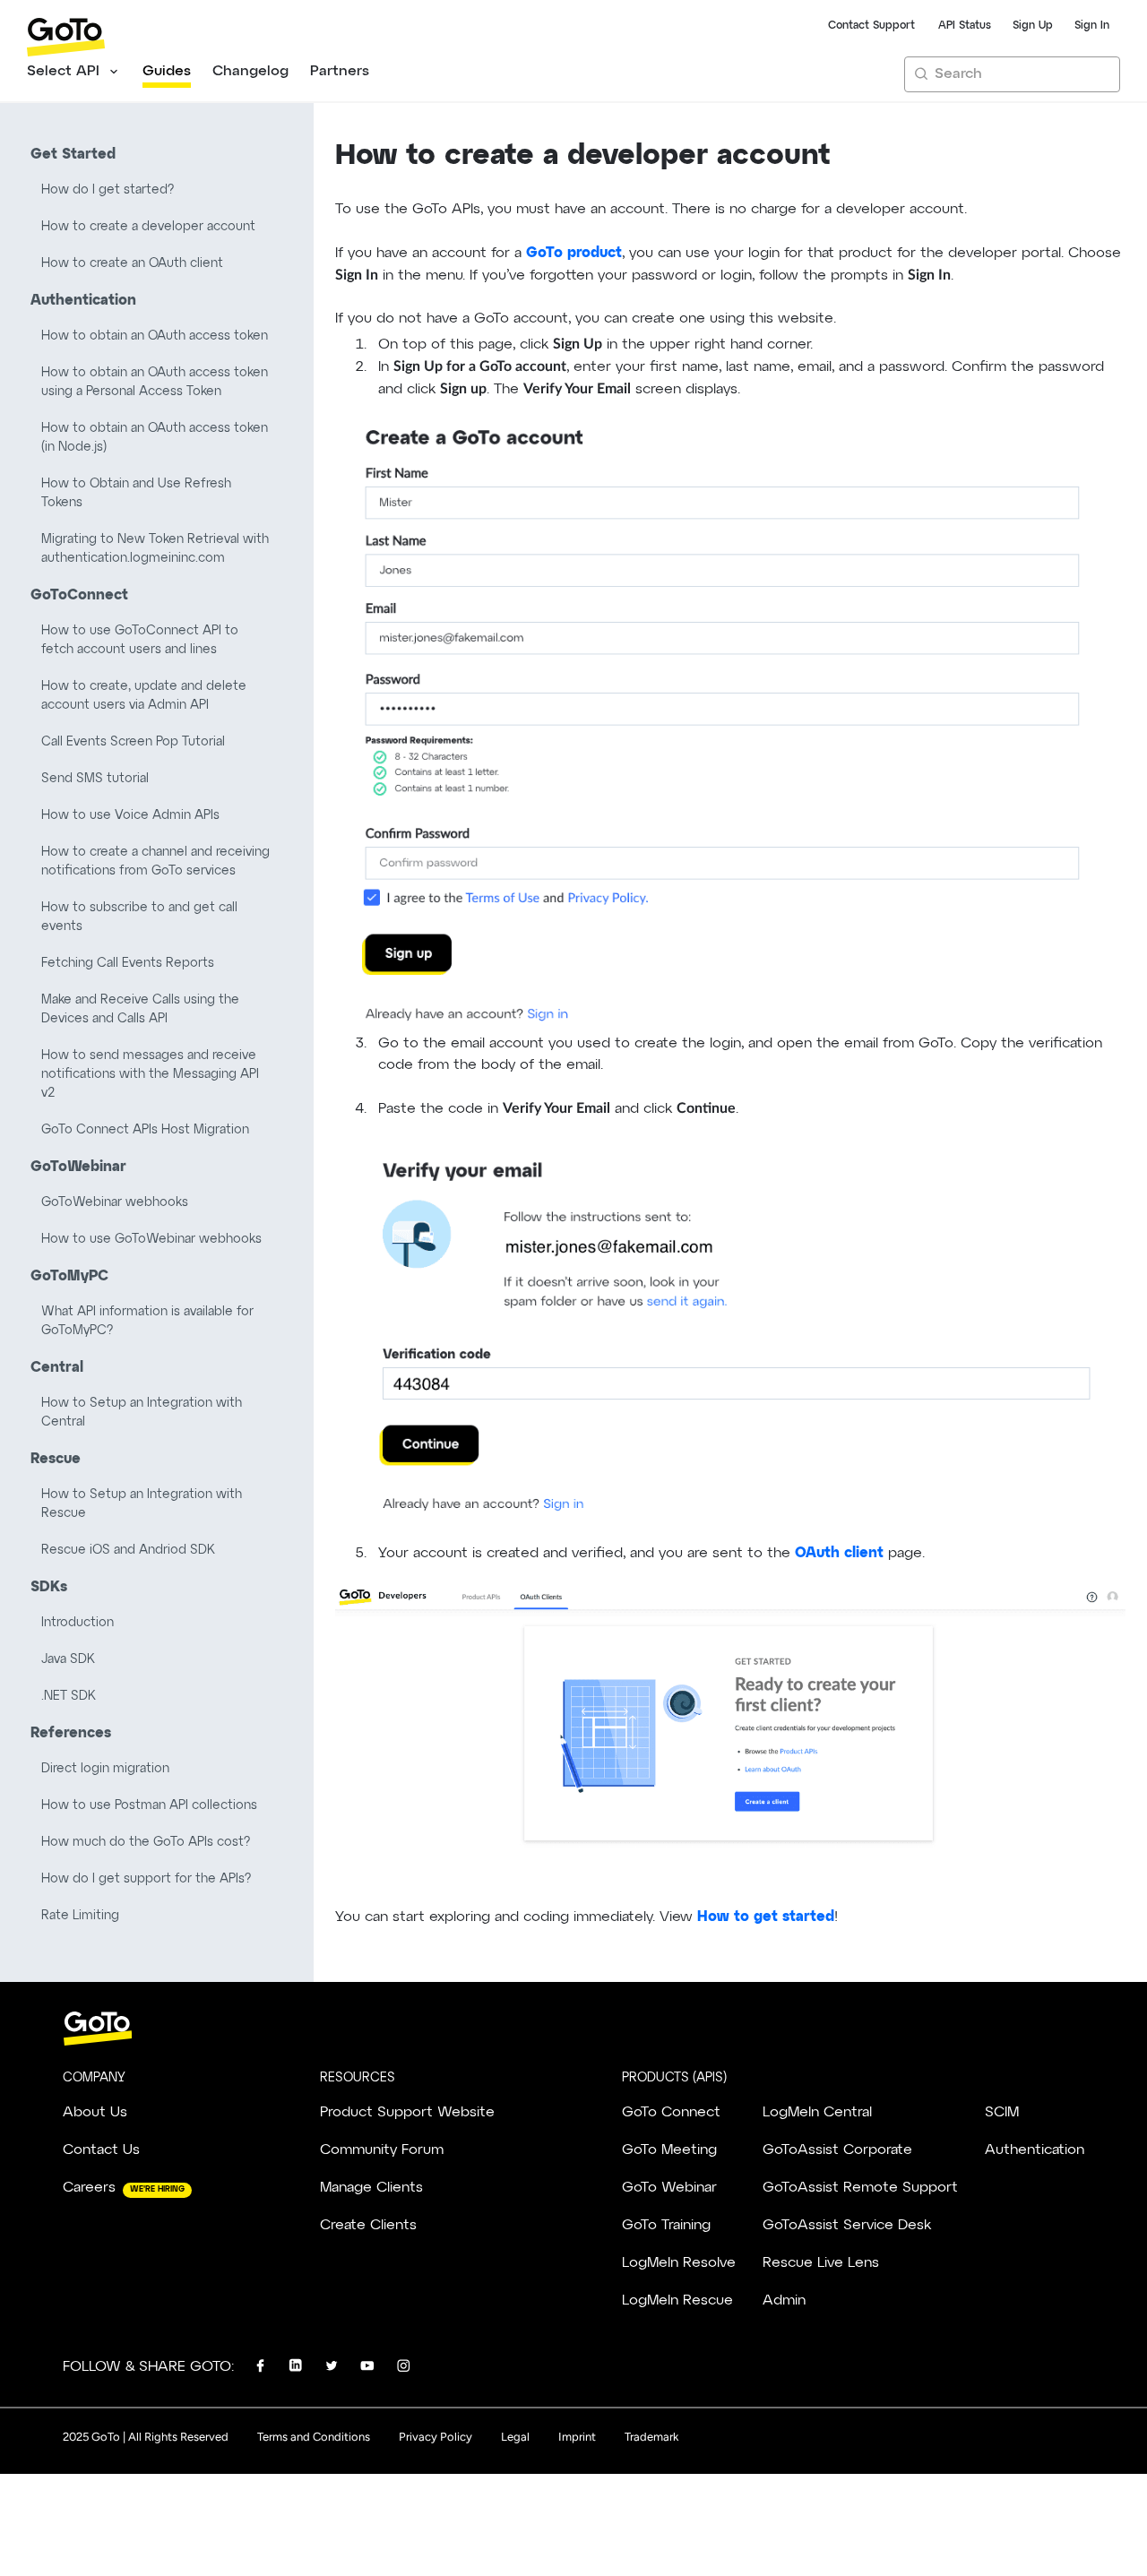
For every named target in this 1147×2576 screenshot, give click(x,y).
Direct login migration (105, 1769)
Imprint (577, 2437)
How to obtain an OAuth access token (155, 336)
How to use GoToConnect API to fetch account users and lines (140, 640)
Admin (784, 2301)
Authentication (1035, 2150)
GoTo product (574, 253)
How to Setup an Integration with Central (142, 1413)
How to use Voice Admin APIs (130, 815)
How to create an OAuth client (132, 263)
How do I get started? (108, 190)
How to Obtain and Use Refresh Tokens (136, 493)
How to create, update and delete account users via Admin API (144, 696)
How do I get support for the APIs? (146, 1879)
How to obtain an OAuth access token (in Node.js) (155, 438)
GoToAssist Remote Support (860, 2188)
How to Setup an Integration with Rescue (142, 1504)
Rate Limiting (80, 1916)
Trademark (651, 2437)
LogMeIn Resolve (679, 2263)
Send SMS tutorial (95, 779)
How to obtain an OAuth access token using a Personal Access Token (155, 382)
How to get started (766, 1917)
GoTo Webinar (669, 2188)
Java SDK (68, 1659)
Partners (340, 72)
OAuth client (839, 1553)
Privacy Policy (436, 2437)
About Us (95, 2113)
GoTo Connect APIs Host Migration (145, 1130)
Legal (515, 2437)
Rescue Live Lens (821, 2263)
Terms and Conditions (314, 2437)
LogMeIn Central (817, 2113)
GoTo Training (666, 2226)
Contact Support (871, 26)
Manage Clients (371, 2188)
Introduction (78, 1623)
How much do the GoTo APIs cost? (146, 1842)
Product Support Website (407, 2113)
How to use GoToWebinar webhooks (151, 1239)
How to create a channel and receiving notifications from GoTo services (155, 862)
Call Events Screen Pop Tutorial (133, 742)
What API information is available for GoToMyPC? (147, 1321)
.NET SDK (69, 1696)
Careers (89, 2188)
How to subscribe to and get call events (139, 917)
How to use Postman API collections (149, 1805)
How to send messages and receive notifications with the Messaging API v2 (150, 1074)
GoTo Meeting (669, 2150)
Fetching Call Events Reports (128, 963)
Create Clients (368, 2226)
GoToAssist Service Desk (847, 2226)
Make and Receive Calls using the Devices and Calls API (140, 1009)
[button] (74, 74)
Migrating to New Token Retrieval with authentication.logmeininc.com (155, 549)
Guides (167, 72)
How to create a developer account (148, 227)
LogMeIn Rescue (677, 2301)
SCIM (1002, 2113)
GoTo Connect (671, 2113)
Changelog (250, 72)
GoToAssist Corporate (837, 2150)
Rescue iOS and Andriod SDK (128, 1550)
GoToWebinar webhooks (115, 1202)
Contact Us (101, 2150)
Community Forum (382, 2150)
